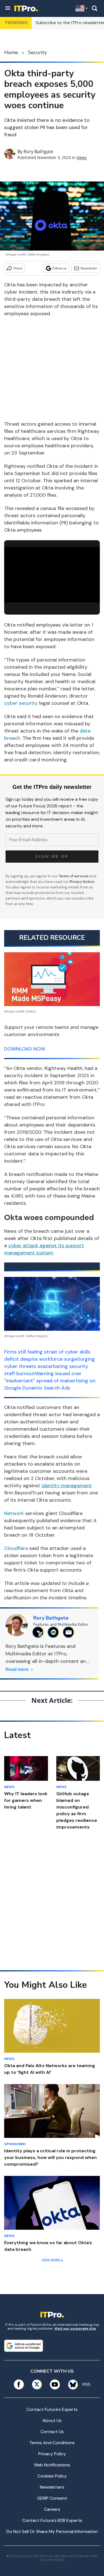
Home (11, 52)
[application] (52, 574)
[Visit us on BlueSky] (71, 2384)
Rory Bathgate (38, 151)
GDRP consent (52, 2498)
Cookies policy (52, 2476)
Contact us (52, 2432)
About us (52, 2420)
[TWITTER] (40, 1632)
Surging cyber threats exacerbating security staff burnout (50, 1366)
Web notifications (52, 2465)
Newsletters (52, 2487)
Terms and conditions (52, 2443)
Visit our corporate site (75, 2328)
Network (14, 1513)
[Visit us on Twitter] (37, 2384)
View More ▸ (52, 2260)
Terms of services (74, 876)
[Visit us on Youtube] (55, 2384)
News (82, 157)
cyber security (21, 703)
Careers (52, 2509)
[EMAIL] (70, 1632)
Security (37, 52)
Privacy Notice (82, 882)
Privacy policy (52, 2454)
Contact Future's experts (52, 2409)
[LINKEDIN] (55, 1632)
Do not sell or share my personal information (52, 2531)
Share (18, 268)
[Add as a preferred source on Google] (24, 2346)
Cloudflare (16, 1548)
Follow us (59, 268)
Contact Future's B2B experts (52, 2520)
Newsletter (89, 268)
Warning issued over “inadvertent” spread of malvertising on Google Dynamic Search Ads (50, 1381)
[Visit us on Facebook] (19, 2384)
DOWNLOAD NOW (25, 1049)
